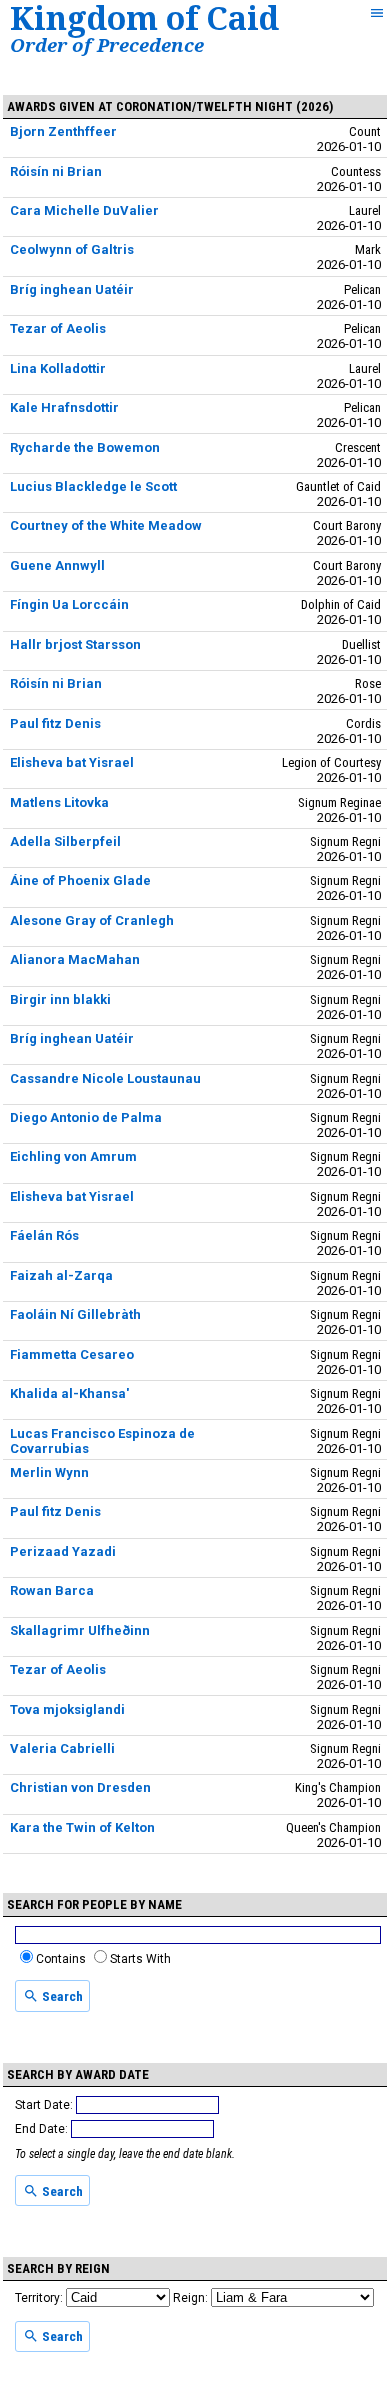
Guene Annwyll (57, 565)
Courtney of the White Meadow (106, 525)
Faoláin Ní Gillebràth (75, 1314)
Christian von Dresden (80, 1787)
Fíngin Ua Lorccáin (69, 604)
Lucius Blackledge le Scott (93, 486)
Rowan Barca (52, 1590)
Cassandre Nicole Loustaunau (105, 1078)
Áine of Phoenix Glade (80, 880)
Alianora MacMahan (75, 959)
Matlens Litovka (59, 802)
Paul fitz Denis (55, 723)
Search (61, 1996)
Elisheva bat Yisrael (72, 762)
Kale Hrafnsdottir (64, 407)
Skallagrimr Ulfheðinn (80, 1630)
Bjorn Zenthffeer (63, 131)
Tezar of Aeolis (58, 328)
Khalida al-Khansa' (69, 1393)
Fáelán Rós (44, 1235)
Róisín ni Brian (56, 171)
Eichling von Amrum (73, 1156)
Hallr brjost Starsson (75, 644)
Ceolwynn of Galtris (72, 249)
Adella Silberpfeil (65, 841)
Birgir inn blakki (60, 999)
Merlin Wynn (49, 1472)
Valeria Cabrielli (62, 1748)
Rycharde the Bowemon (85, 447)
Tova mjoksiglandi (67, 1709)
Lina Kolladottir (58, 368)
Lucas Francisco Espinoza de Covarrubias (102, 1441)
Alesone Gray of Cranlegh (92, 920)
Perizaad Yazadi (63, 1551)
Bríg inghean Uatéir (72, 289)
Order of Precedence (107, 44)
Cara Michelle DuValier (84, 210)
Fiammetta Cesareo (72, 1354)
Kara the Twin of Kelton (82, 1827)
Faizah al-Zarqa (61, 1275)
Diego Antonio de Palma (86, 1117)
